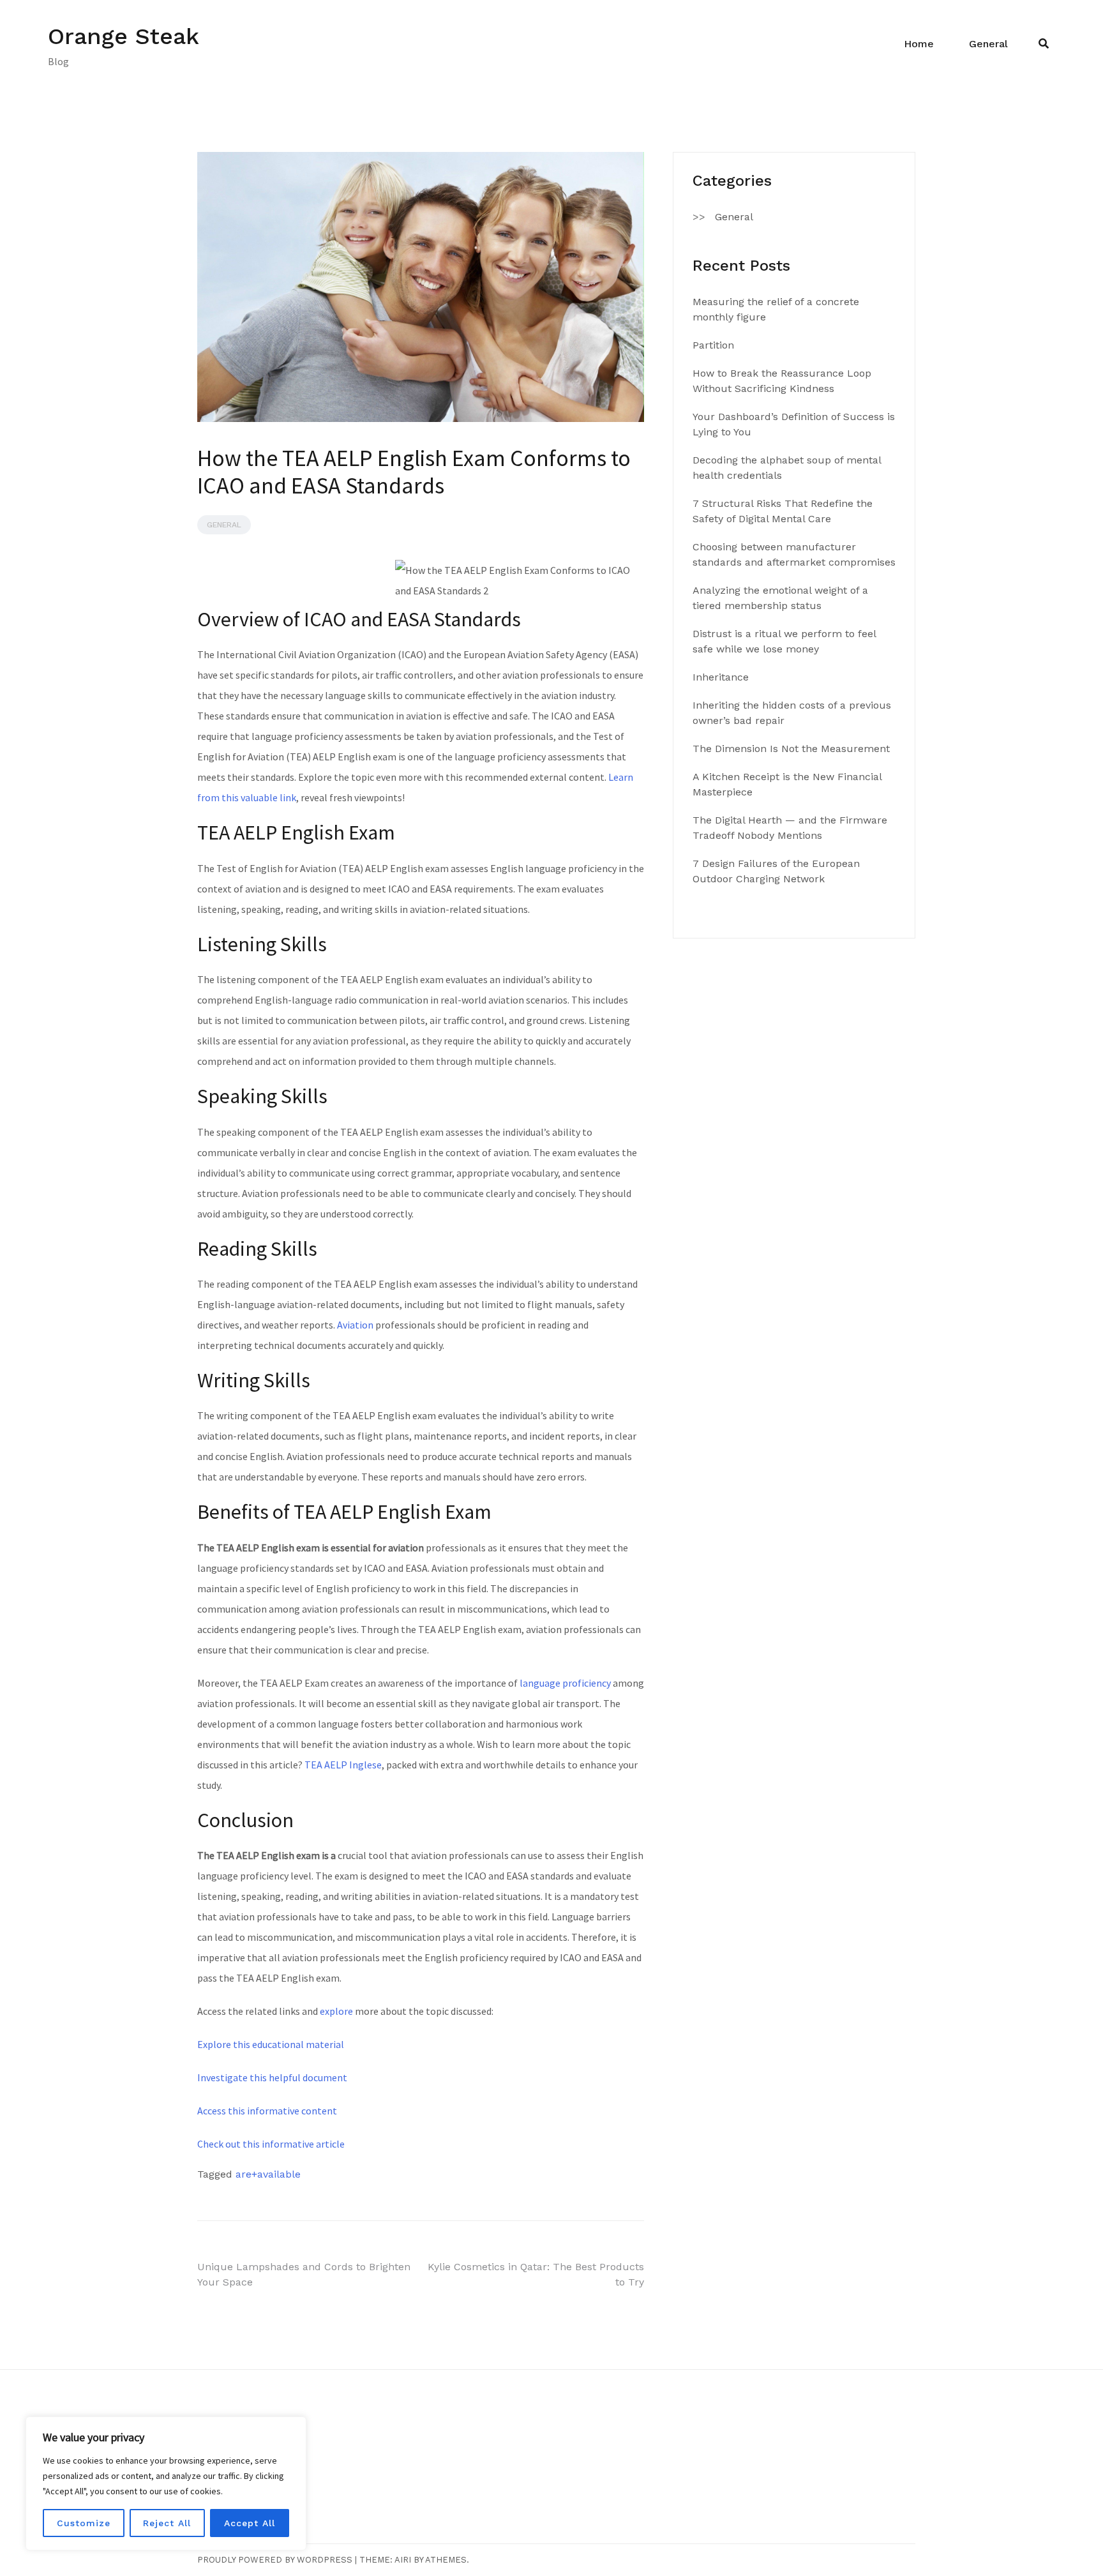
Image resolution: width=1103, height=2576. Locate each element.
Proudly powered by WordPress (275, 2560)
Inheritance (721, 677)
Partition (713, 345)
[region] (166, 2483)
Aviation (355, 1325)
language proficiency (565, 1683)
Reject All (167, 2523)
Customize (84, 2523)
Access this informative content (267, 2111)
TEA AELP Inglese (343, 1765)
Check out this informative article (271, 2144)
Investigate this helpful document (272, 2077)
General (988, 44)
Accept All (250, 2523)
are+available (268, 2174)
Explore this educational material (271, 2044)
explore (336, 2011)
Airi (403, 2560)
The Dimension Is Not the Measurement (791, 749)
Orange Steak (124, 36)
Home (919, 44)
